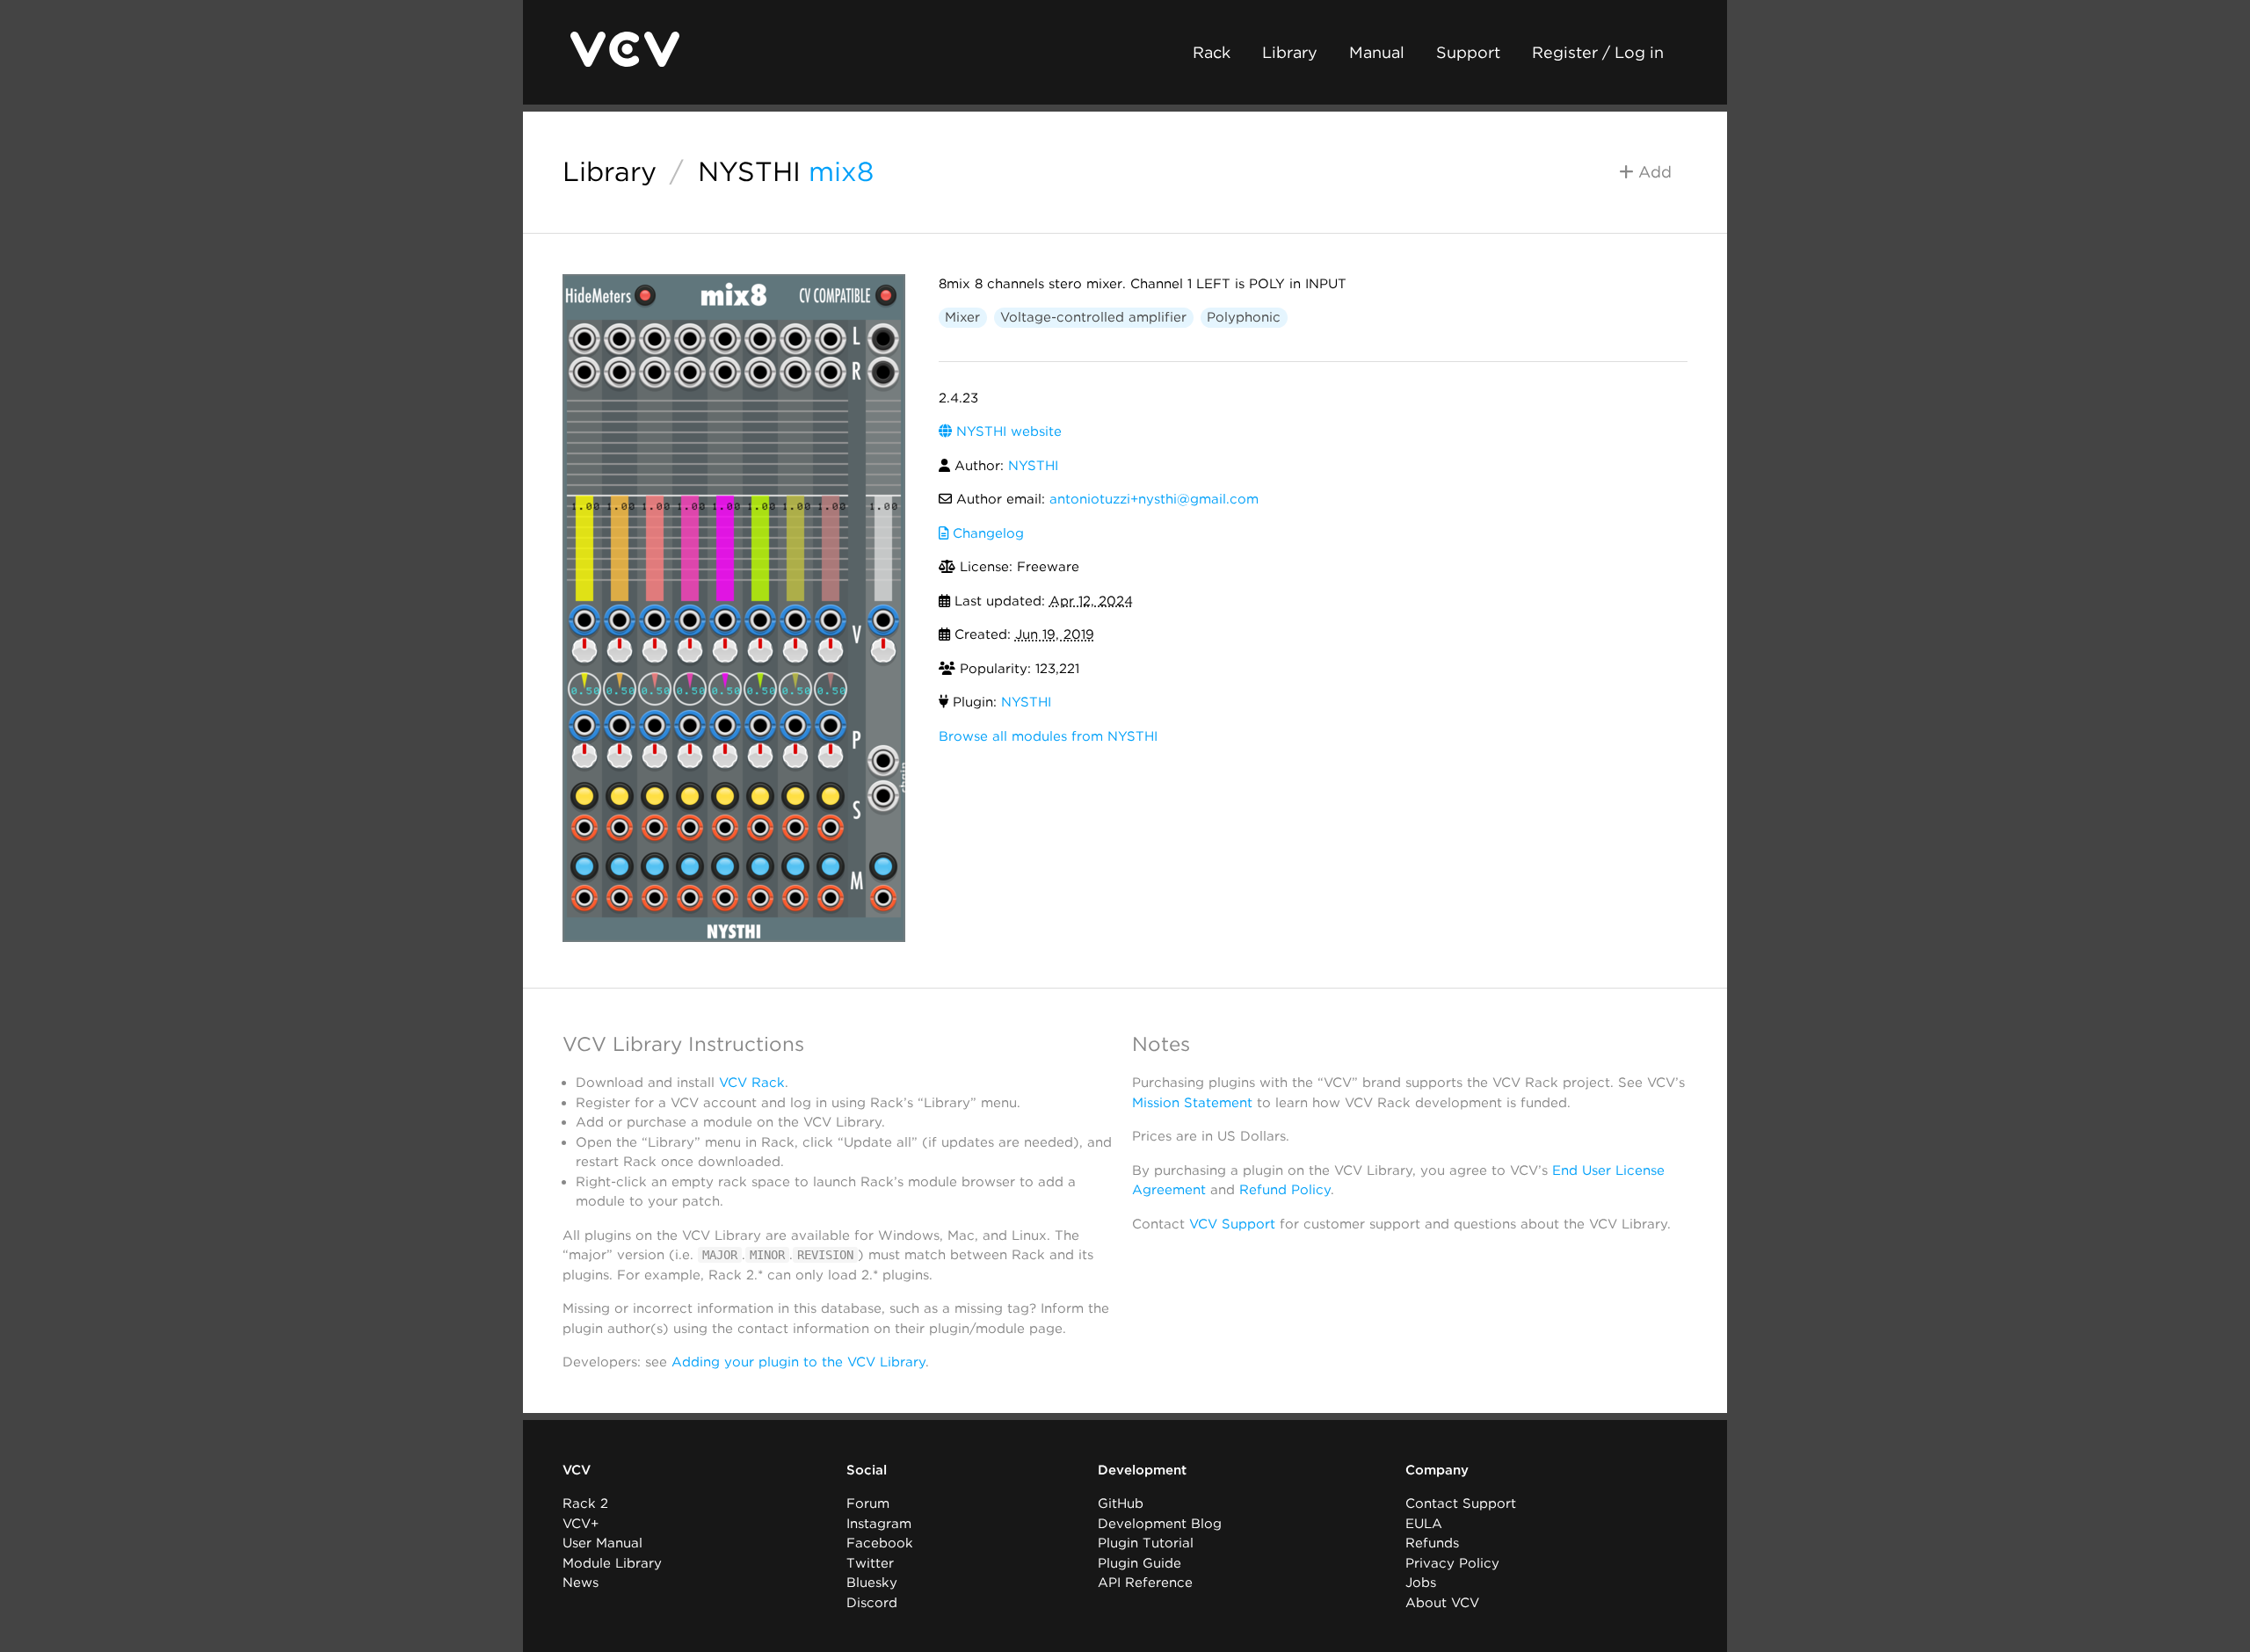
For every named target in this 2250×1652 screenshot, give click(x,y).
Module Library (612, 1563)
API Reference (1145, 1583)
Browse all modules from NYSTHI (1048, 736)
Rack (1212, 52)
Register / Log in (1598, 52)
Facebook (880, 1543)
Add (1653, 172)
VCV (577, 1470)
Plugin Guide (1140, 1563)
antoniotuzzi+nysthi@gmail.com (1154, 499)
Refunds (1432, 1543)
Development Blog (1160, 1524)
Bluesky (872, 1583)
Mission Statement (1192, 1103)
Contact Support (1461, 1503)
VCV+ (581, 1524)
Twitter (870, 1563)
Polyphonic (1244, 317)
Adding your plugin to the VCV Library (798, 1362)
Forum (868, 1503)
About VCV (1442, 1603)
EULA (1424, 1524)
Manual (1377, 52)
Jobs (1421, 1583)
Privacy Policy (1452, 1563)
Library (1290, 52)
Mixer (962, 317)
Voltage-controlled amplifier (1093, 317)
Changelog (986, 533)
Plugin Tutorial (1146, 1543)
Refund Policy (1285, 1190)
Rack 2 (585, 1503)
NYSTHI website (1007, 431)
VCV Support (1232, 1224)
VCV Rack (752, 1083)
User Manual (602, 1543)
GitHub (1121, 1503)
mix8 (841, 171)
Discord (872, 1603)
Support (1468, 52)
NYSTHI (749, 171)
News (581, 1583)
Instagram (879, 1524)
